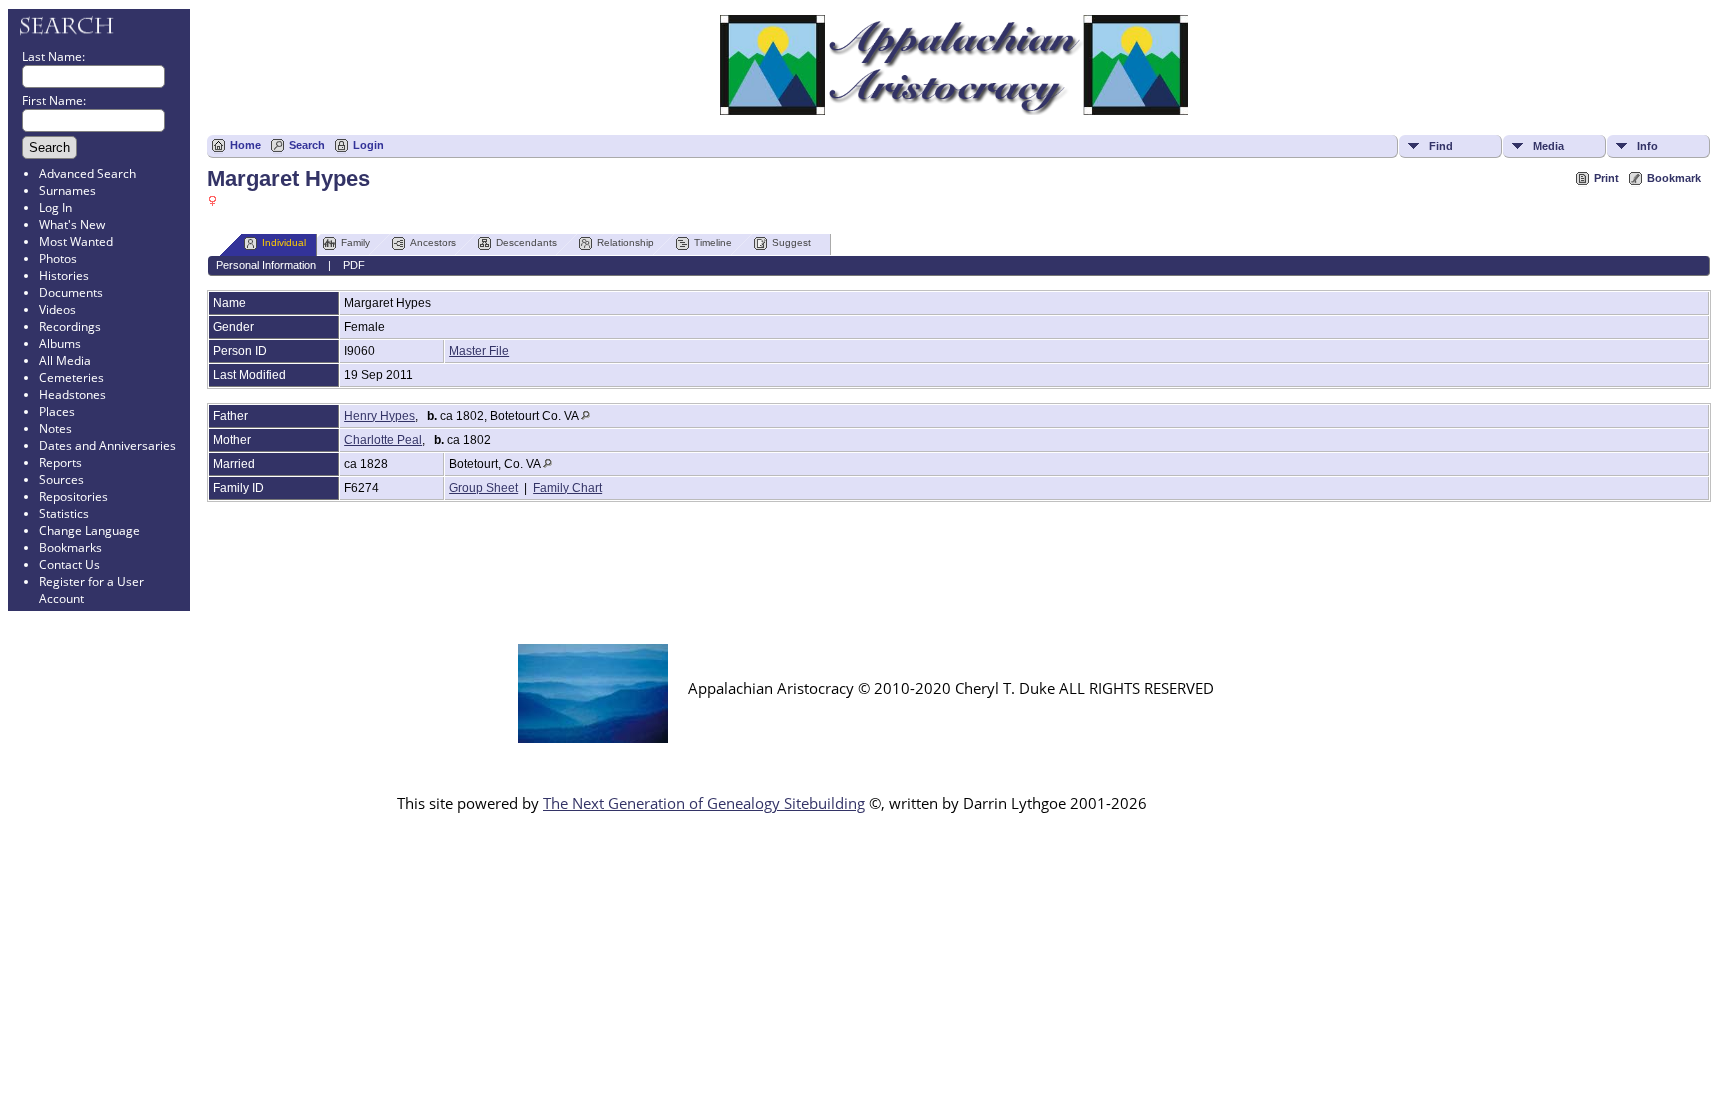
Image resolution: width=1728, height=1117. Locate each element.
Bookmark (1674, 178)
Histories (64, 275)
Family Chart (567, 488)
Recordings (70, 326)
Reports (60, 462)
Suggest (791, 242)
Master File (479, 351)
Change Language (89, 530)
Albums (60, 343)
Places (57, 411)
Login (368, 145)
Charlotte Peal (383, 440)
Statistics (64, 513)
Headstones (72, 394)
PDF (354, 265)
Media (1548, 146)
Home (245, 145)
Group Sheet (483, 488)
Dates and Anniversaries (107, 445)
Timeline (713, 242)
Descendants (526, 242)
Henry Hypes (379, 416)
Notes (55, 428)
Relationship (625, 242)
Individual (284, 242)
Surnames (67, 190)
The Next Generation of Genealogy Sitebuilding (704, 803)
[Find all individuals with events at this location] (585, 416)
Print (1606, 178)
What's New (72, 224)
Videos (57, 309)
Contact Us (69, 564)
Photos (58, 258)
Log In (55, 207)
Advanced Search (87, 173)
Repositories (73, 496)
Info (1647, 146)
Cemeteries (71, 377)
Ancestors (433, 242)
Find (1441, 146)
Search (307, 145)
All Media (65, 360)
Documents (71, 292)
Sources (61, 479)
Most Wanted (76, 241)
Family (355, 242)
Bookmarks (70, 547)
